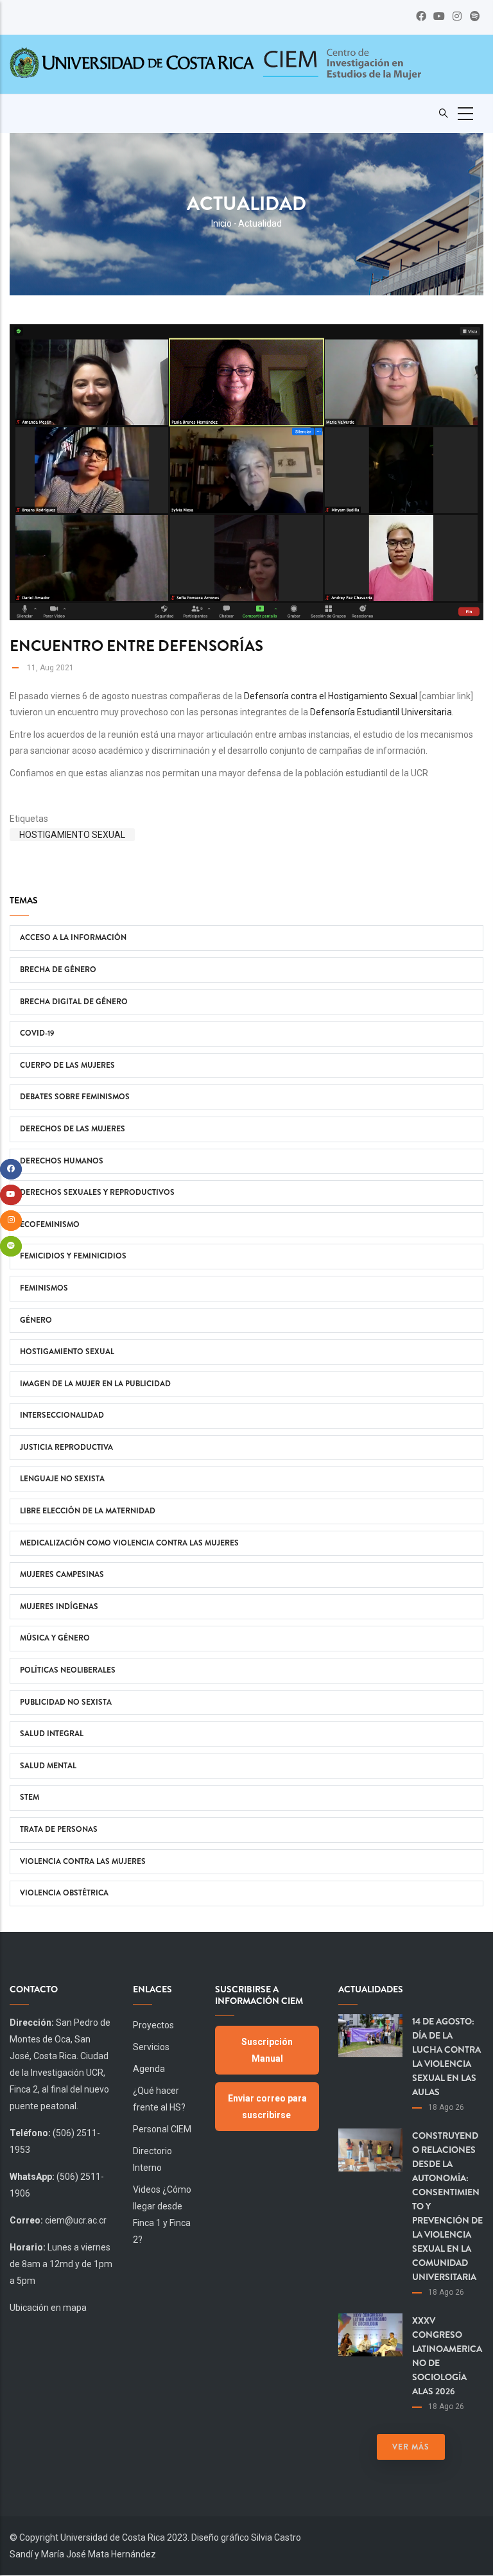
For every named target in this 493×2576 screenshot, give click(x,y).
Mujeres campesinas (62, 1574)
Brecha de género (58, 970)
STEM (30, 1797)
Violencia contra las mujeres (83, 1861)
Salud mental (48, 1766)
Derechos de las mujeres (73, 1129)
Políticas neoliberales (68, 1670)
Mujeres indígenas (59, 1606)
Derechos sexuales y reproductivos (97, 1192)
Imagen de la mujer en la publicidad (95, 1384)
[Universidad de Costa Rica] (132, 62)
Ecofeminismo (50, 1224)
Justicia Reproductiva (66, 1447)
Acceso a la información (73, 937)
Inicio (221, 223)
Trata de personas (59, 1829)
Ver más (411, 2447)
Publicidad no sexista (66, 1702)
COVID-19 (37, 1033)
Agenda (149, 2069)
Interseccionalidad (62, 1415)
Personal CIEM (162, 2129)
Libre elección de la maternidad (88, 1511)
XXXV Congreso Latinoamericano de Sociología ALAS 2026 (447, 2356)
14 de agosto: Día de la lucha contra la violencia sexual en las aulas (446, 2057)
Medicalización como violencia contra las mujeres (129, 1543)
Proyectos (153, 2025)
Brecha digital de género (74, 1002)
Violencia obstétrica (64, 1893)
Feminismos (44, 1288)
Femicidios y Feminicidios (73, 1256)
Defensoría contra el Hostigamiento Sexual (331, 696)
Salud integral (52, 1734)
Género (36, 1320)
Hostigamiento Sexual (72, 835)
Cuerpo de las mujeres (67, 1065)
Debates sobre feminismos (75, 1097)
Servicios (151, 2047)
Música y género (55, 1638)
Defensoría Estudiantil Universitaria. (382, 712)
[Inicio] (341, 65)
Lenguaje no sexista (62, 1479)
